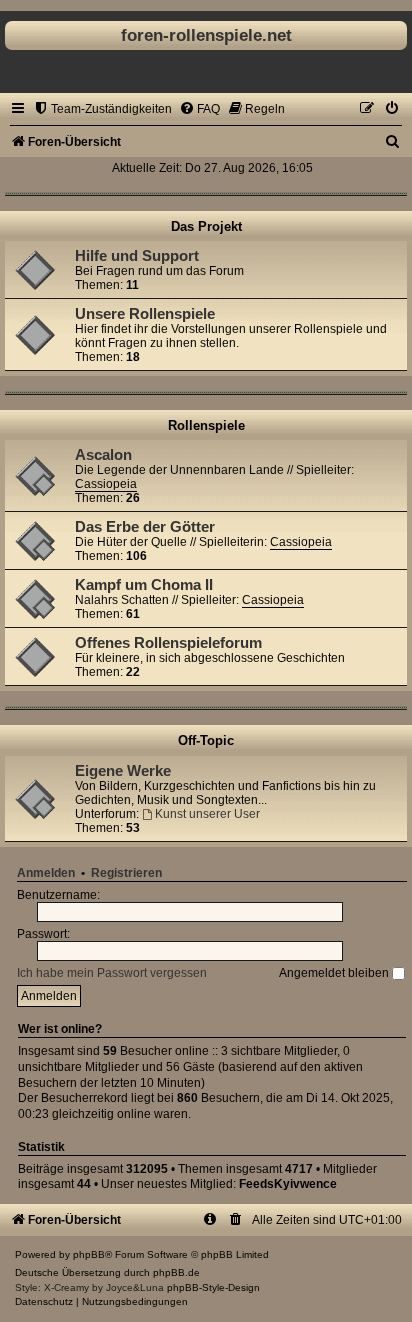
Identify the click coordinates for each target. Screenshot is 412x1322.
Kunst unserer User (207, 814)
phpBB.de (176, 1272)
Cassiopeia (106, 484)
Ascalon (103, 455)
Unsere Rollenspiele (145, 314)
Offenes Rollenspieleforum (168, 643)
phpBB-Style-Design (213, 1287)
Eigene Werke (123, 771)
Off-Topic (206, 740)
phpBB (89, 1254)
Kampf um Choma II (144, 585)
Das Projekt (206, 226)
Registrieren (126, 873)
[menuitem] (102, 109)
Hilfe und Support (137, 256)
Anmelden (46, 873)
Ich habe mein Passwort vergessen (112, 973)
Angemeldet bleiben (335, 973)
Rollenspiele (206, 425)
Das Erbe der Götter (145, 527)
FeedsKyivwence (288, 1184)
